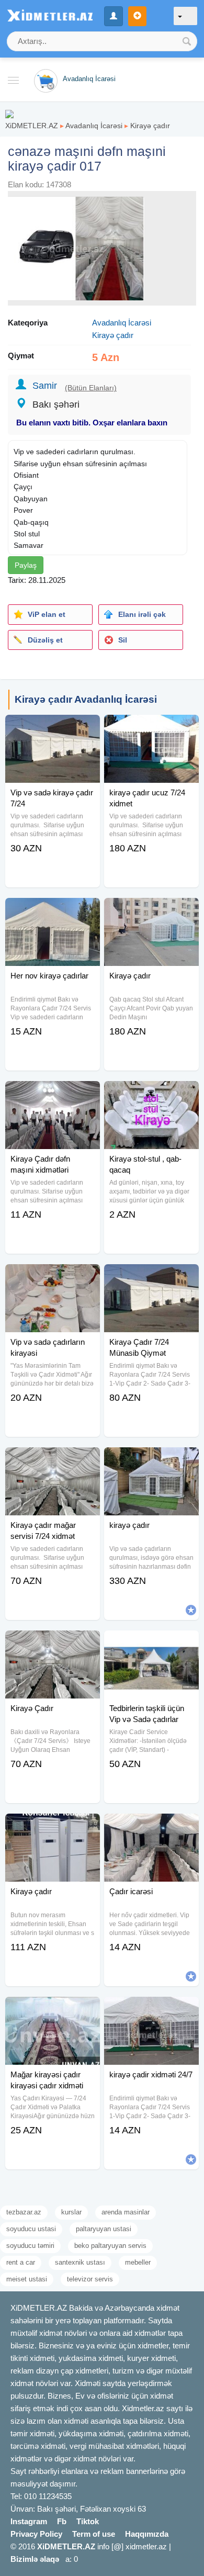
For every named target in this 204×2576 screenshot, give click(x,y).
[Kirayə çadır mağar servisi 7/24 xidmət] (53, 1460)
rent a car (21, 2262)
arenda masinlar (126, 2212)
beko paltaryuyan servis (110, 2246)
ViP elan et (47, 614)
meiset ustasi (27, 2279)
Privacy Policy (36, 2534)
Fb (62, 2521)
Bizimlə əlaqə (35, 2559)
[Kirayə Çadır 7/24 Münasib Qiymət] (151, 1277)
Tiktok (88, 2521)
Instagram (29, 2521)
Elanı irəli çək (142, 614)
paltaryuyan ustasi (104, 2229)
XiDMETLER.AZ (32, 126)
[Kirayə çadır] (151, 911)
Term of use (94, 2534)
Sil (123, 640)
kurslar (71, 2212)
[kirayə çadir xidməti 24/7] (151, 2010)
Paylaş (26, 565)
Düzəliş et (45, 640)
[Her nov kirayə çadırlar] (53, 911)
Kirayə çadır (150, 126)
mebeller (138, 2262)
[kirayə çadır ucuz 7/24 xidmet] (151, 728)
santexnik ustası (80, 2262)
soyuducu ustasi (31, 2229)
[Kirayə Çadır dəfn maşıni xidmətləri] (53, 1094)
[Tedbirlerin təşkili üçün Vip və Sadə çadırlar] (151, 1644)
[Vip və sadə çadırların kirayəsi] (53, 1277)
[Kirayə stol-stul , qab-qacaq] (151, 1094)
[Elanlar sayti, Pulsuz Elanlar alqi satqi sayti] (9, 113)
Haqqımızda (147, 2534)
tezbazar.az (24, 2212)
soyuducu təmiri (30, 2246)
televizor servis (90, 2279)
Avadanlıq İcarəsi (94, 126)
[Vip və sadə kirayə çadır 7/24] (53, 728)
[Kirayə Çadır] (53, 1644)
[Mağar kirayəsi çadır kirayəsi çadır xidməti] (53, 2010)
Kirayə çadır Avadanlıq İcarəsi (86, 699)
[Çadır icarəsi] (151, 1827)
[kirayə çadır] (151, 1460)
